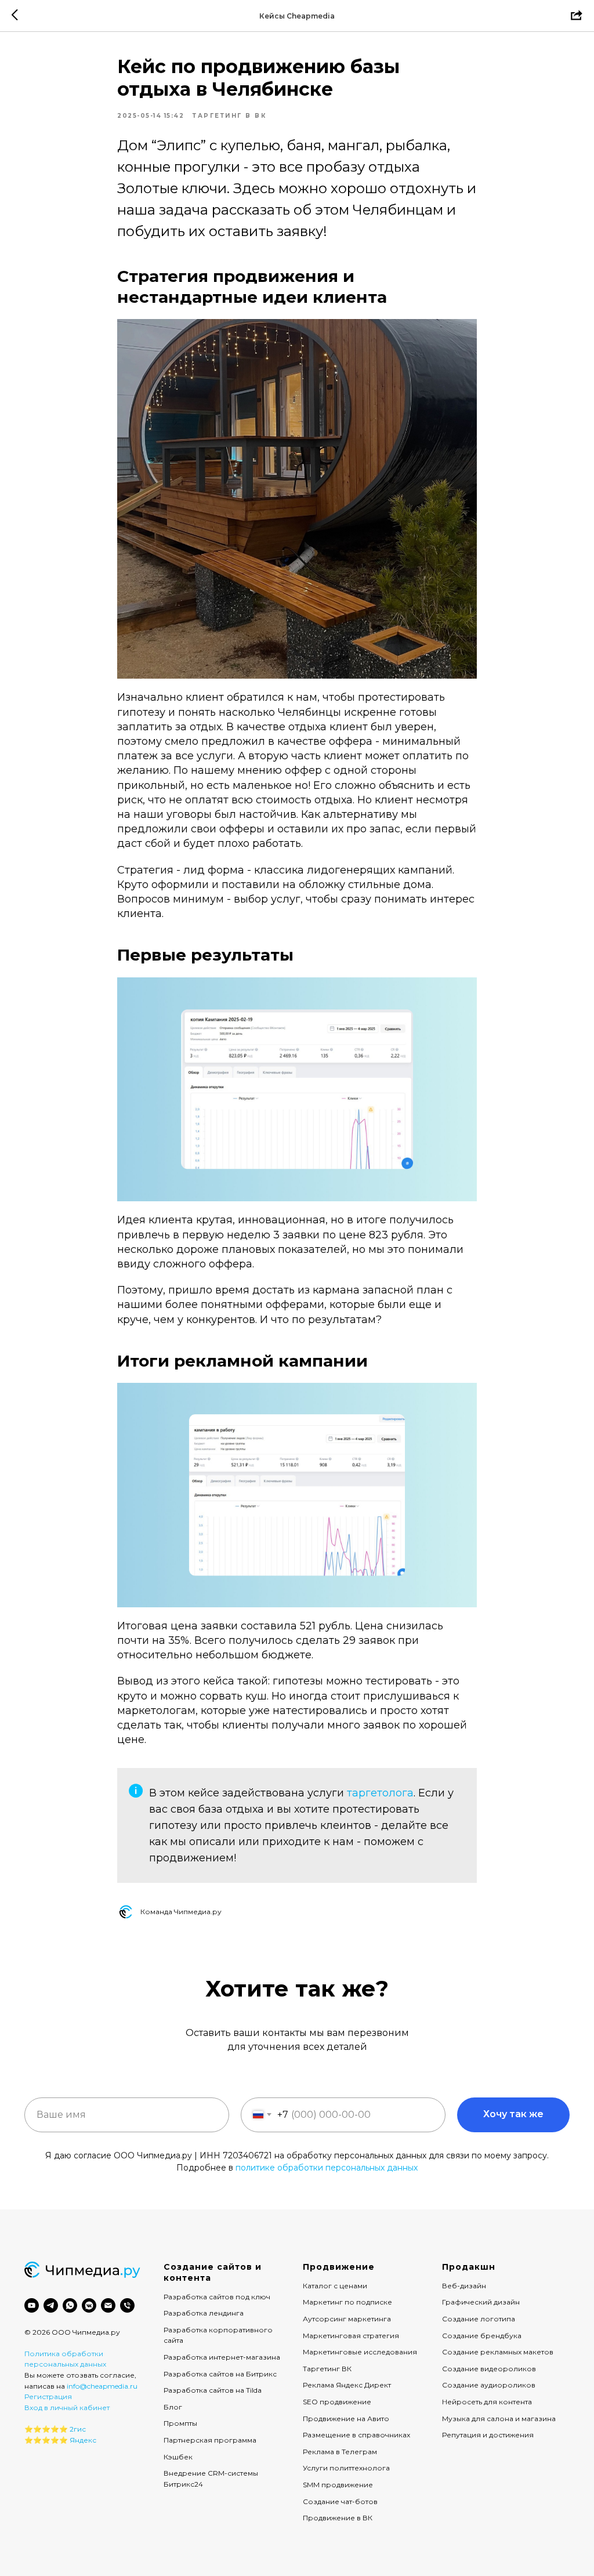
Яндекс (83, 2440)
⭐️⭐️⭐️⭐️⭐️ (46, 2429)
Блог (173, 2407)
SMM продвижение (338, 2485)
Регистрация (48, 2396)
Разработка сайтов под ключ (217, 2297)
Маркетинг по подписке (347, 2302)
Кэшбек (178, 2457)
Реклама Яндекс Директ (347, 2385)
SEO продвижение (337, 2402)
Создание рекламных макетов (498, 2352)
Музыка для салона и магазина (499, 2419)
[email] (108, 2305)
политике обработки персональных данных (327, 2168)
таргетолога (380, 1793)
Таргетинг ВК (327, 2369)
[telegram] (51, 2305)
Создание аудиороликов (489, 2385)
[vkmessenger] (89, 2305)
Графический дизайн (481, 2302)
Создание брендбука (482, 2336)
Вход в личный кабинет (67, 2407)
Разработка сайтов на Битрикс (220, 2374)
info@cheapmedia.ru (102, 2386)
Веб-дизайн (464, 2286)
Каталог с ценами (335, 2286)
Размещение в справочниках (356, 2435)
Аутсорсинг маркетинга (347, 2319)
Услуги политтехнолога (346, 2468)
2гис (78, 2429)
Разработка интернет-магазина (222, 2357)
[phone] (127, 2305)
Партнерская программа (210, 2440)
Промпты (180, 2423)
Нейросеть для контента (487, 2402)
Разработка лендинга (204, 2313)
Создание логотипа (479, 2319)
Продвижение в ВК (338, 2518)
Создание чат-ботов (340, 2501)
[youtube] (32, 2305)
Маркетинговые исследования (360, 2352)
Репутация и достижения (488, 2435)
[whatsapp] (70, 2305)
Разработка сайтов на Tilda (213, 2390)
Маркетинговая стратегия (351, 2336)
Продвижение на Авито (346, 2419)
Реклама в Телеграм (340, 2452)
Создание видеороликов (489, 2369)
